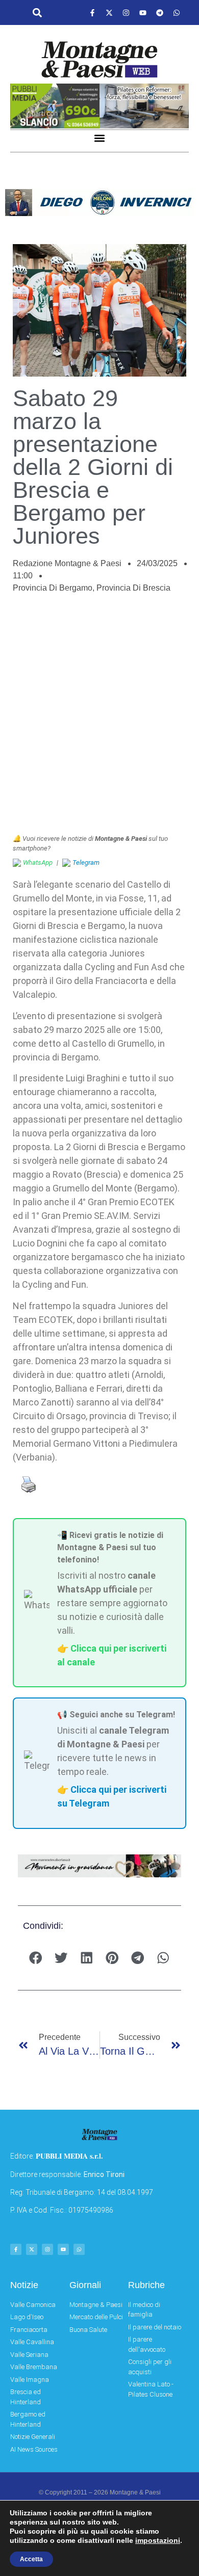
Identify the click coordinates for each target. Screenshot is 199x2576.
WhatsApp (38, 862)
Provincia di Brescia (133, 588)
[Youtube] (143, 13)
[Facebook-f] (92, 13)
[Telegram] (160, 13)
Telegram (86, 862)
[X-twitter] (109, 13)
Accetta (31, 2559)
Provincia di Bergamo (53, 588)
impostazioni (158, 2540)
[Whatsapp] (177, 13)
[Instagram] (126, 13)
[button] (37, 13)
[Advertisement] (99, 719)
